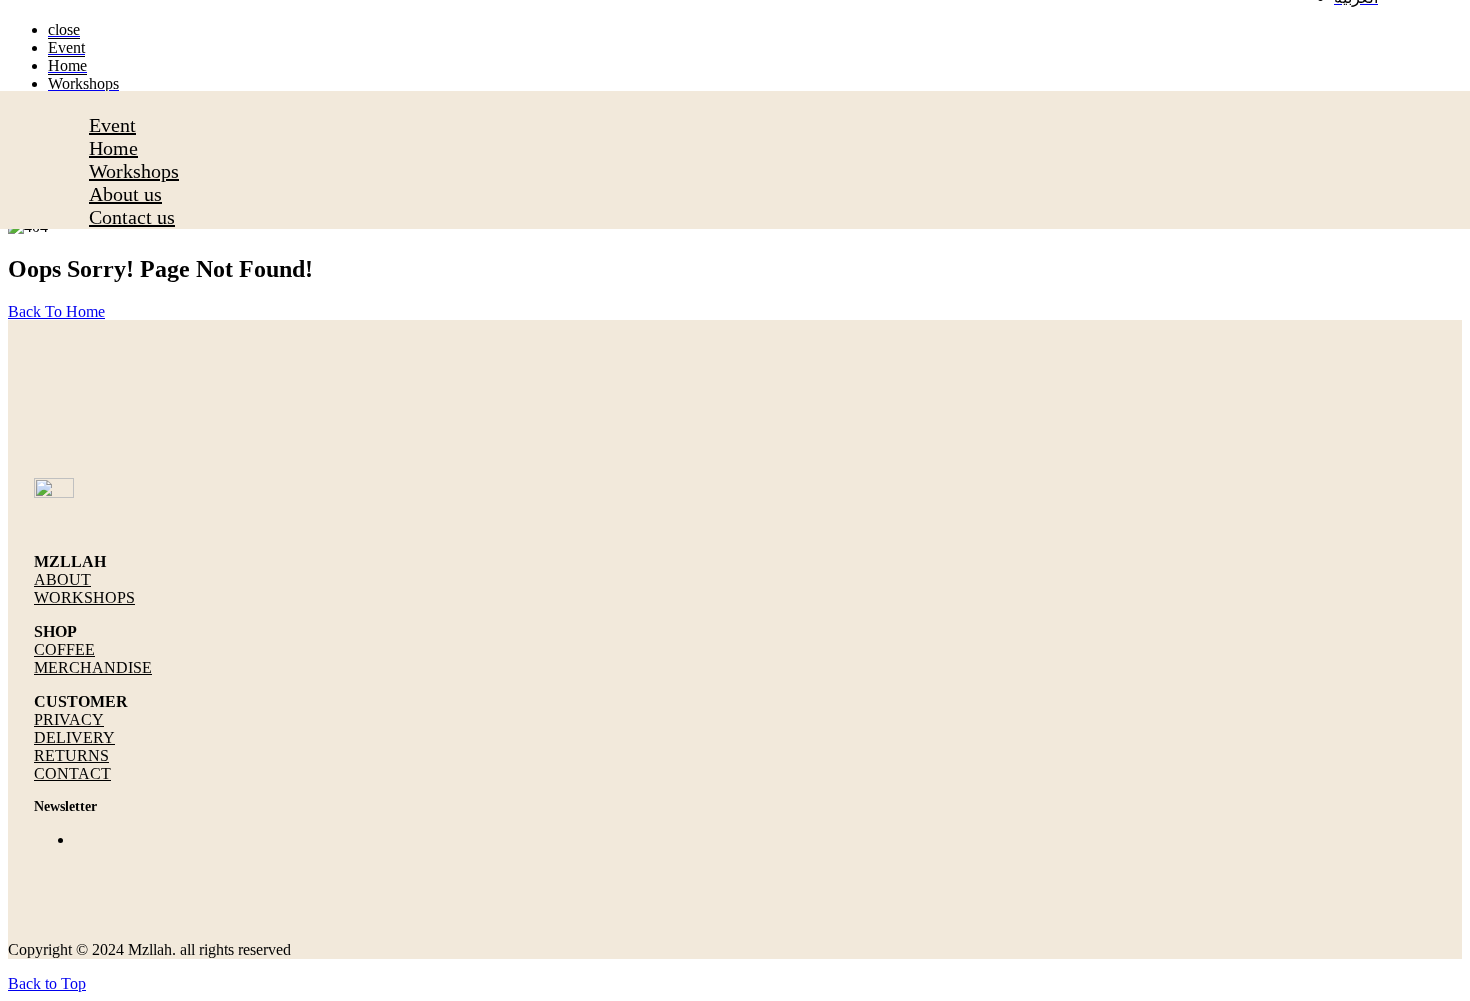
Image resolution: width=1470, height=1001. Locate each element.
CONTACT (72, 773)
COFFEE (64, 649)
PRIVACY (69, 719)
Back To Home (56, 311)
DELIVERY (74, 737)
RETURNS (71, 755)
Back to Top (47, 983)
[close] (95, 102)
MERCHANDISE (93, 667)
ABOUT (62, 579)
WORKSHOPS (84, 597)
